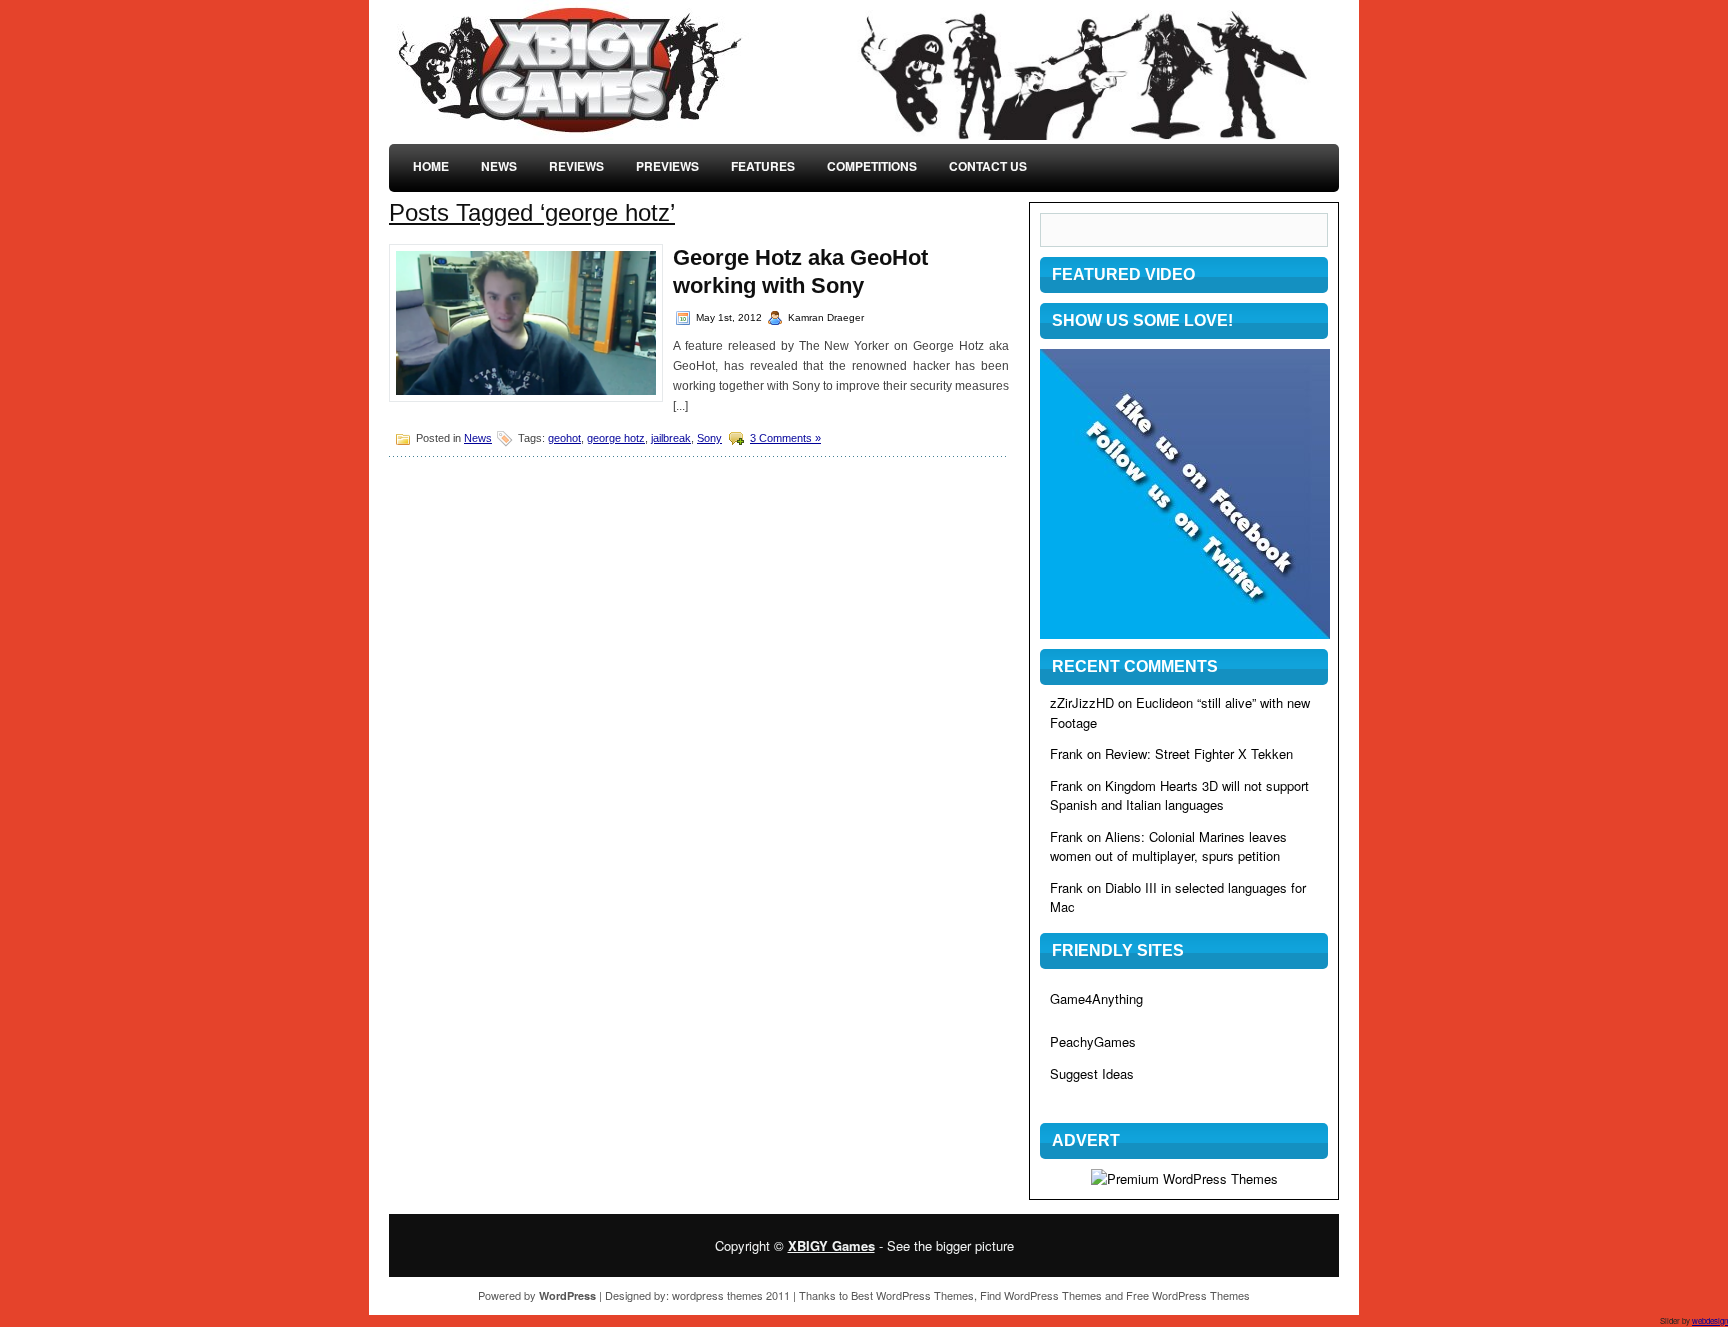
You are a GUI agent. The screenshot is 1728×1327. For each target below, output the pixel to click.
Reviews (576, 166)
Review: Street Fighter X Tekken (1199, 753)
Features (763, 166)
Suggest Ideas (1092, 1073)
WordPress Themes (925, 1295)
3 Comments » (785, 438)
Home (431, 166)
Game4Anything (1096, 998)
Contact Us (988, 166)
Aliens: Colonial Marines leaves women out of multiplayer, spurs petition (1168, 846)
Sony (709, 438)
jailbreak (671, 438)
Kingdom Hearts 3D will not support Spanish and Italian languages (1179, 795)
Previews (667, 166)
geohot (564, 438)
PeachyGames (1093, 1041)
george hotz (616, 438)
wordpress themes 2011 (731, 1295)
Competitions (872, 166)
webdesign (1710, 1320)
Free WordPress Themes (1188, 1295)
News (499, 166)
